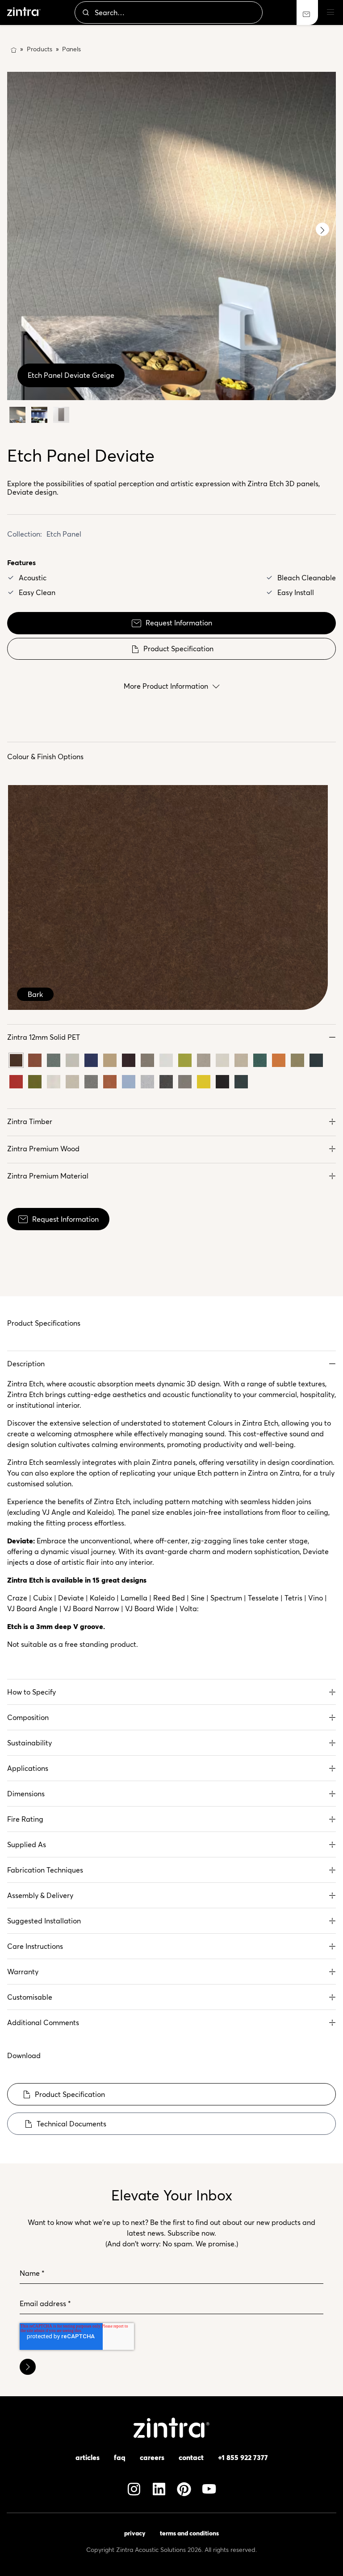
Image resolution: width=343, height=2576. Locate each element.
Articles (88, 2457)
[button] (171, 1037)
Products (40, 49)
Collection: (25, 534)
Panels (71, 49)
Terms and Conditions (189, 2533)
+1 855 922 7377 (243, 2457)
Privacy (135, 2533)
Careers (152, 2457)
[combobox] (169, 12)
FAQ (120, 2457)
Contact (191, 2457)
